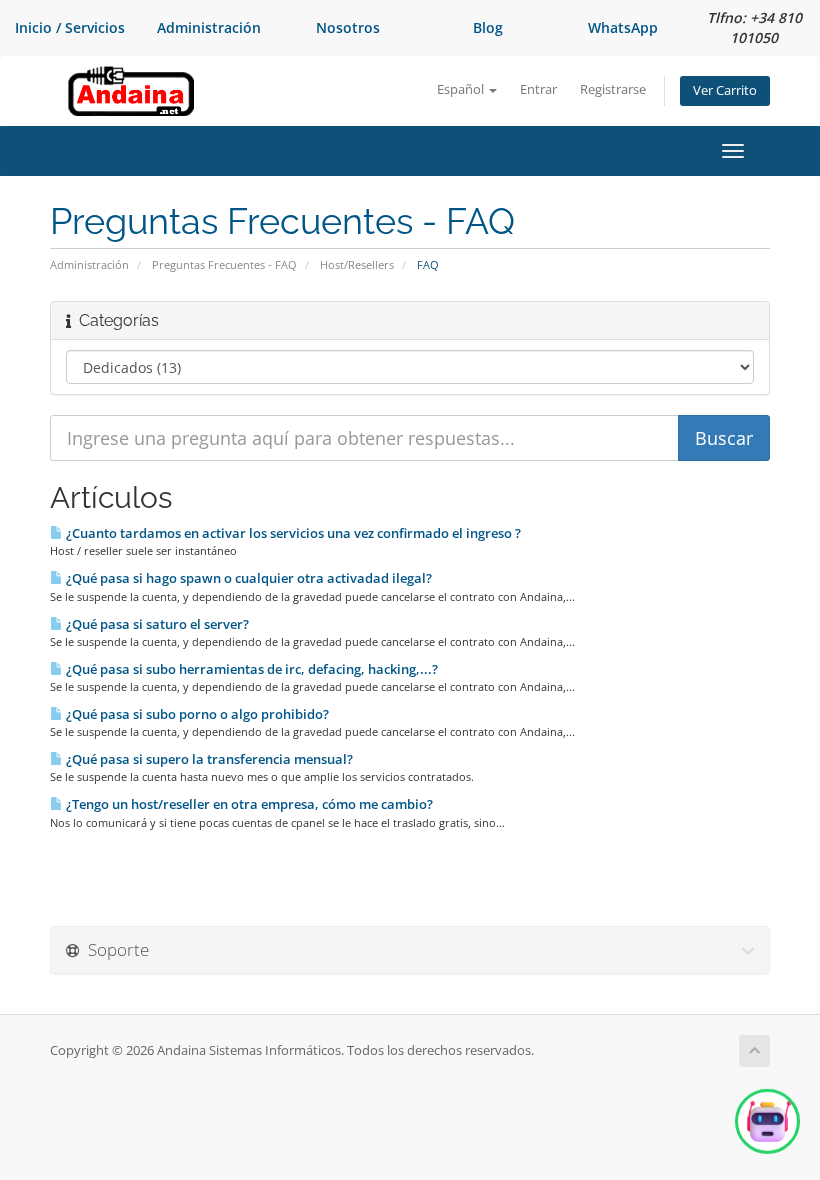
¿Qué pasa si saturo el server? (156, 624)
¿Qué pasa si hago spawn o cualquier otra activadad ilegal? (247, 578)
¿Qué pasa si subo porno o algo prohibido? (196, 714)
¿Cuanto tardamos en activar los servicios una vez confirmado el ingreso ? (292, 533)
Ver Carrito (725, 90)
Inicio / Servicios (70, 27)
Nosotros (348, 27)
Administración (209, 27)
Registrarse (613, 89)
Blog (488, 27)
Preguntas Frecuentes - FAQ (224, 264)
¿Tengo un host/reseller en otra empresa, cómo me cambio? (248, 804)
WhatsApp (623, 27)
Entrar (538, 89)
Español (462, 89)
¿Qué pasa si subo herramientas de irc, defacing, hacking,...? (250, 669)
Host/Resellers (357, 264)
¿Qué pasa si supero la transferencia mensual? (208, 759)
